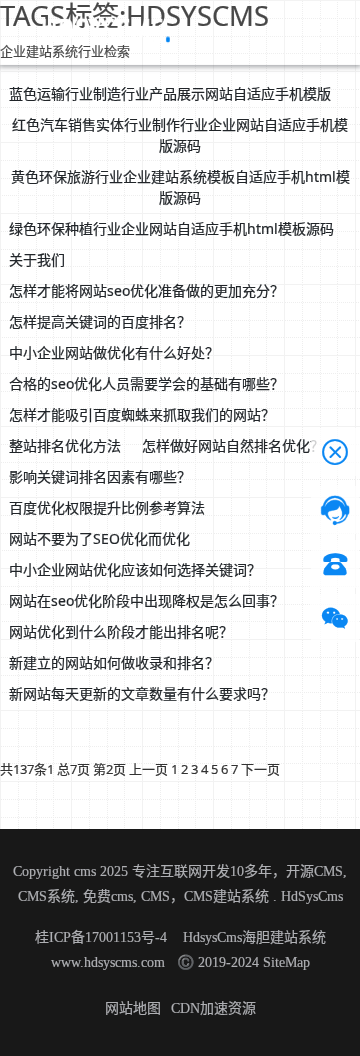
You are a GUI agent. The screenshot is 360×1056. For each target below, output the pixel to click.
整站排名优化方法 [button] (65, 445)
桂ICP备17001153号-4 (103, 937)
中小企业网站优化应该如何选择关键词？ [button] (135, 569)
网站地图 (133, 1008)
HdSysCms (312, 896)
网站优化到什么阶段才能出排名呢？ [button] (121, 631)
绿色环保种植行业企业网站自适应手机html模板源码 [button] (171, 228)
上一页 (148, 769)
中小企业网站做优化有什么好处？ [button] (114, 352)
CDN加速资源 (213, 1008)
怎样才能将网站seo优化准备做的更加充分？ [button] (146, 290)
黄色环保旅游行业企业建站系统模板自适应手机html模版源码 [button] (180, 187)
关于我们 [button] (37, 259)
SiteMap (286, 962)
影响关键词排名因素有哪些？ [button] (100, 476)
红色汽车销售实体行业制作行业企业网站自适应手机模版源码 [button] (180, 135)
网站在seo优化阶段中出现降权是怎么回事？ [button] (146, 600)
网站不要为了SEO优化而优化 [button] (99, 538)
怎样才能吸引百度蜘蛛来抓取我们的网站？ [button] (142, 414)
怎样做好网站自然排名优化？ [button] (233, 445)
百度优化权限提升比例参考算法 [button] (107, 507)
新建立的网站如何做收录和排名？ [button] (114, 662)
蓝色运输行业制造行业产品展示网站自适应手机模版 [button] (170, 93)
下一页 (260, 769)
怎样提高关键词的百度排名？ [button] (100, 321)
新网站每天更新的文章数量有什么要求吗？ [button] (142, 693)
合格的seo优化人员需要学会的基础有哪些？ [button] (146, 383)
